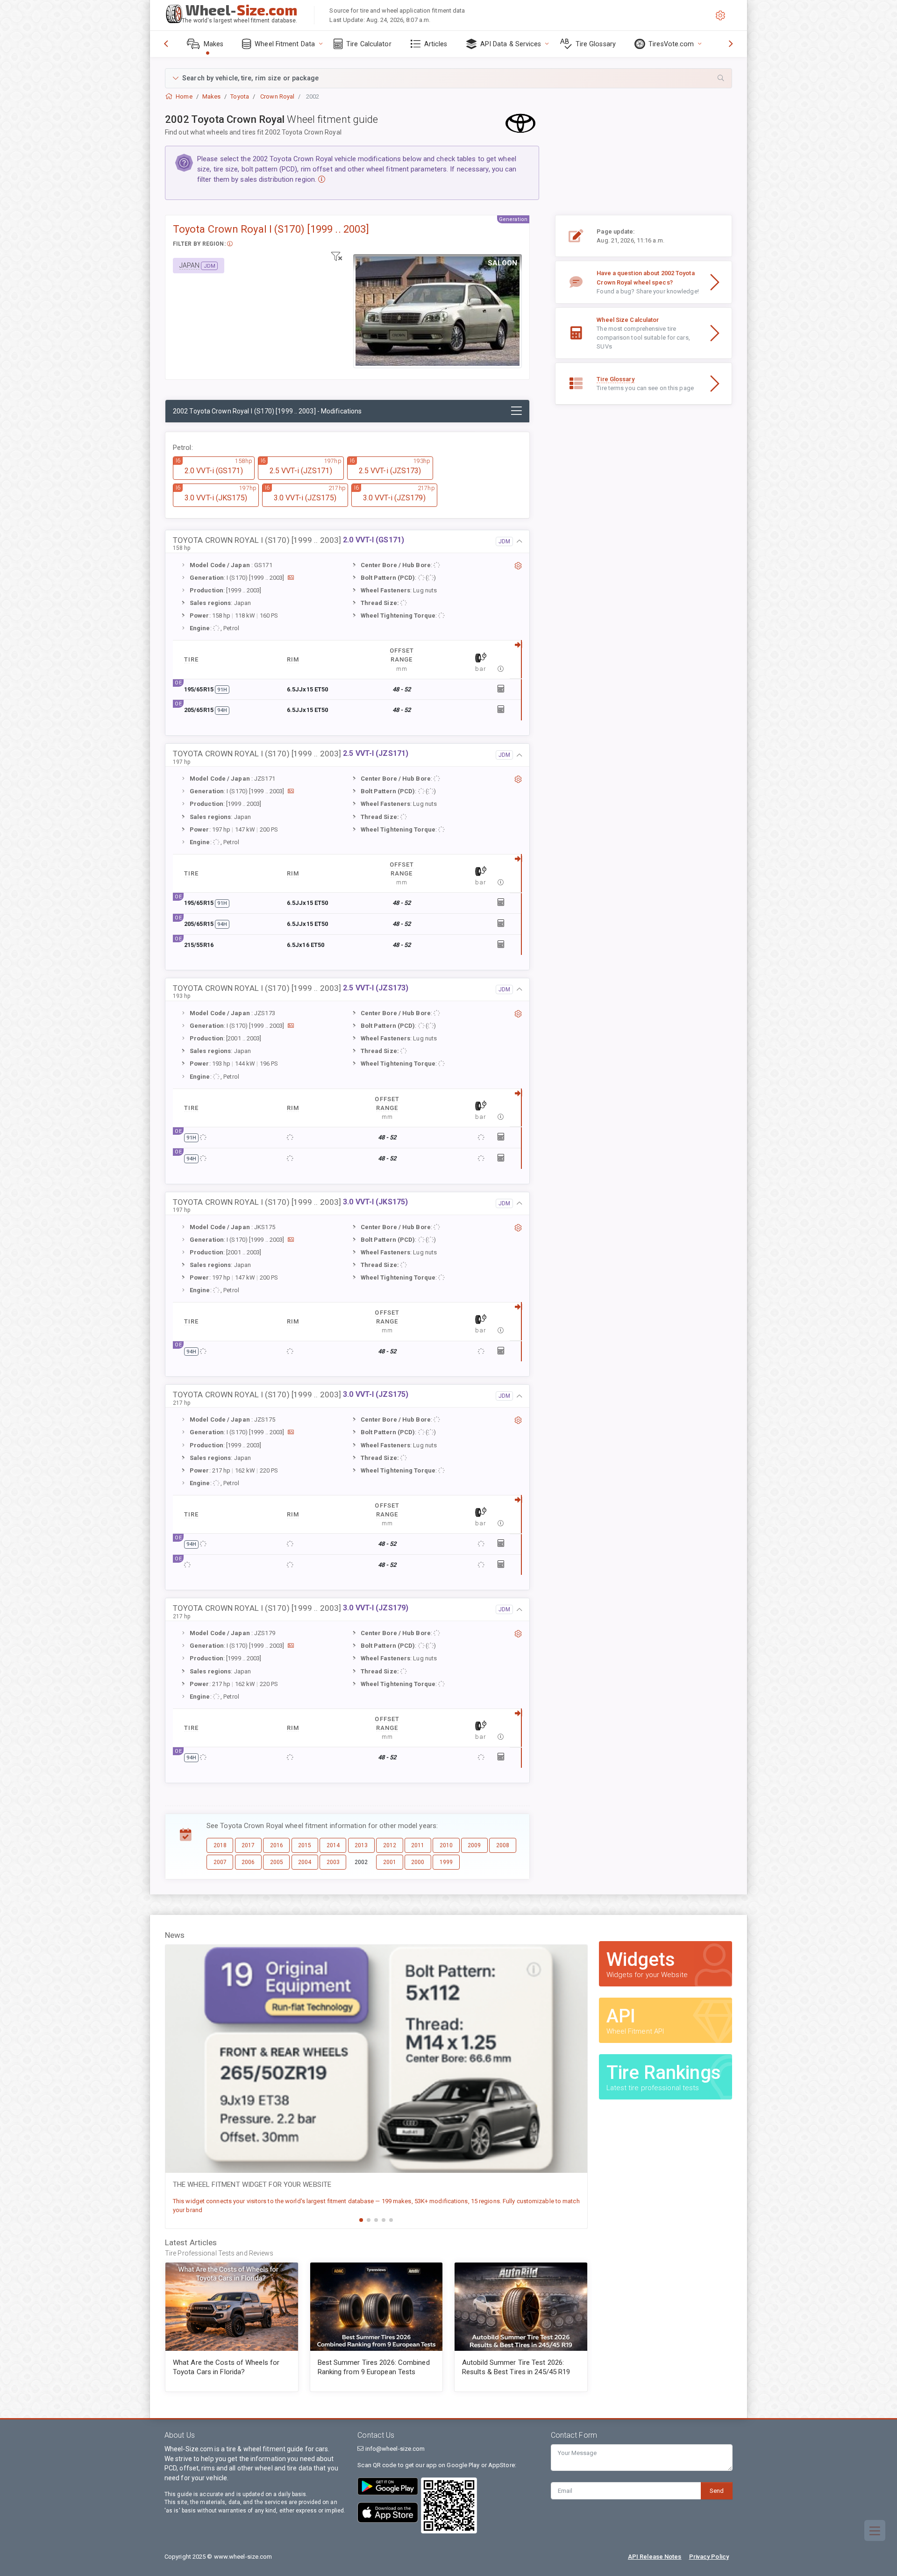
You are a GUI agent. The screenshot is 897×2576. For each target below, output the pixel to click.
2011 (418, 1845)
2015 (305, 1845)
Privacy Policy (709, 2557)
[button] (448, 78)
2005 (277, 1862)
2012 (390, 1845)
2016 (277, 1845)
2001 (390, 1862)
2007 (220, 1862)
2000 (418, 1862)
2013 (361, 1845)
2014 (333, 1845)
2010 (446, 1845)
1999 (446, 1862)
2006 (248, 1862)
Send (717, 2491)
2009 (474, 1845)
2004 (305, 1862)
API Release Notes (655, 2557)
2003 (333, 1862)
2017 (248, 1845)
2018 (220, 1845)
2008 (503, 1845)
